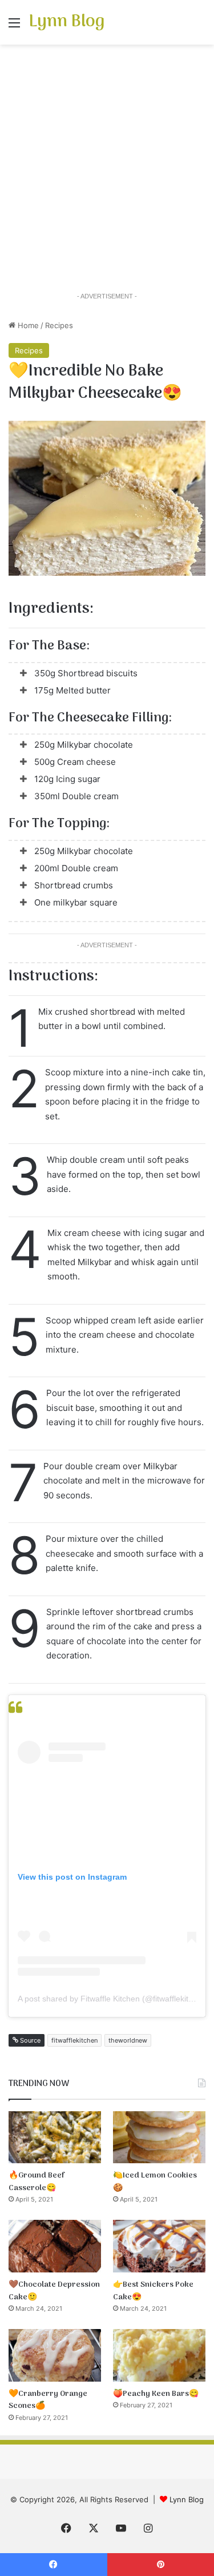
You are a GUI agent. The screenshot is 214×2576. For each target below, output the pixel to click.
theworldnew (128, 2040)
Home (27, 325)
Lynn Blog (187, 2499)
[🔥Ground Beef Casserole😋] (55, 2137)
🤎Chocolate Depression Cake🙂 (54, 2291)
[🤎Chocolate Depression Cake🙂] (55, 2246)
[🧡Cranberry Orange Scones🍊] (55, 2355)
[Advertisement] (107, 169)
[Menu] (14, 27)
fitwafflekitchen (74, 2040)
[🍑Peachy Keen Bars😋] (159, 2355)
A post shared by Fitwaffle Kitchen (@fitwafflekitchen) (113, 1999)
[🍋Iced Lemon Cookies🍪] (159, 2137)
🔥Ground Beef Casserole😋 (37, 2182)
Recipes (59, 325)
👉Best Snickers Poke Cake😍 (153, 2291)
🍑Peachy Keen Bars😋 (156, 2394)
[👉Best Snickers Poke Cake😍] (159, 2246)
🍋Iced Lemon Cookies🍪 (155, 2182)
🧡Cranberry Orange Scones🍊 (48, 2400)
